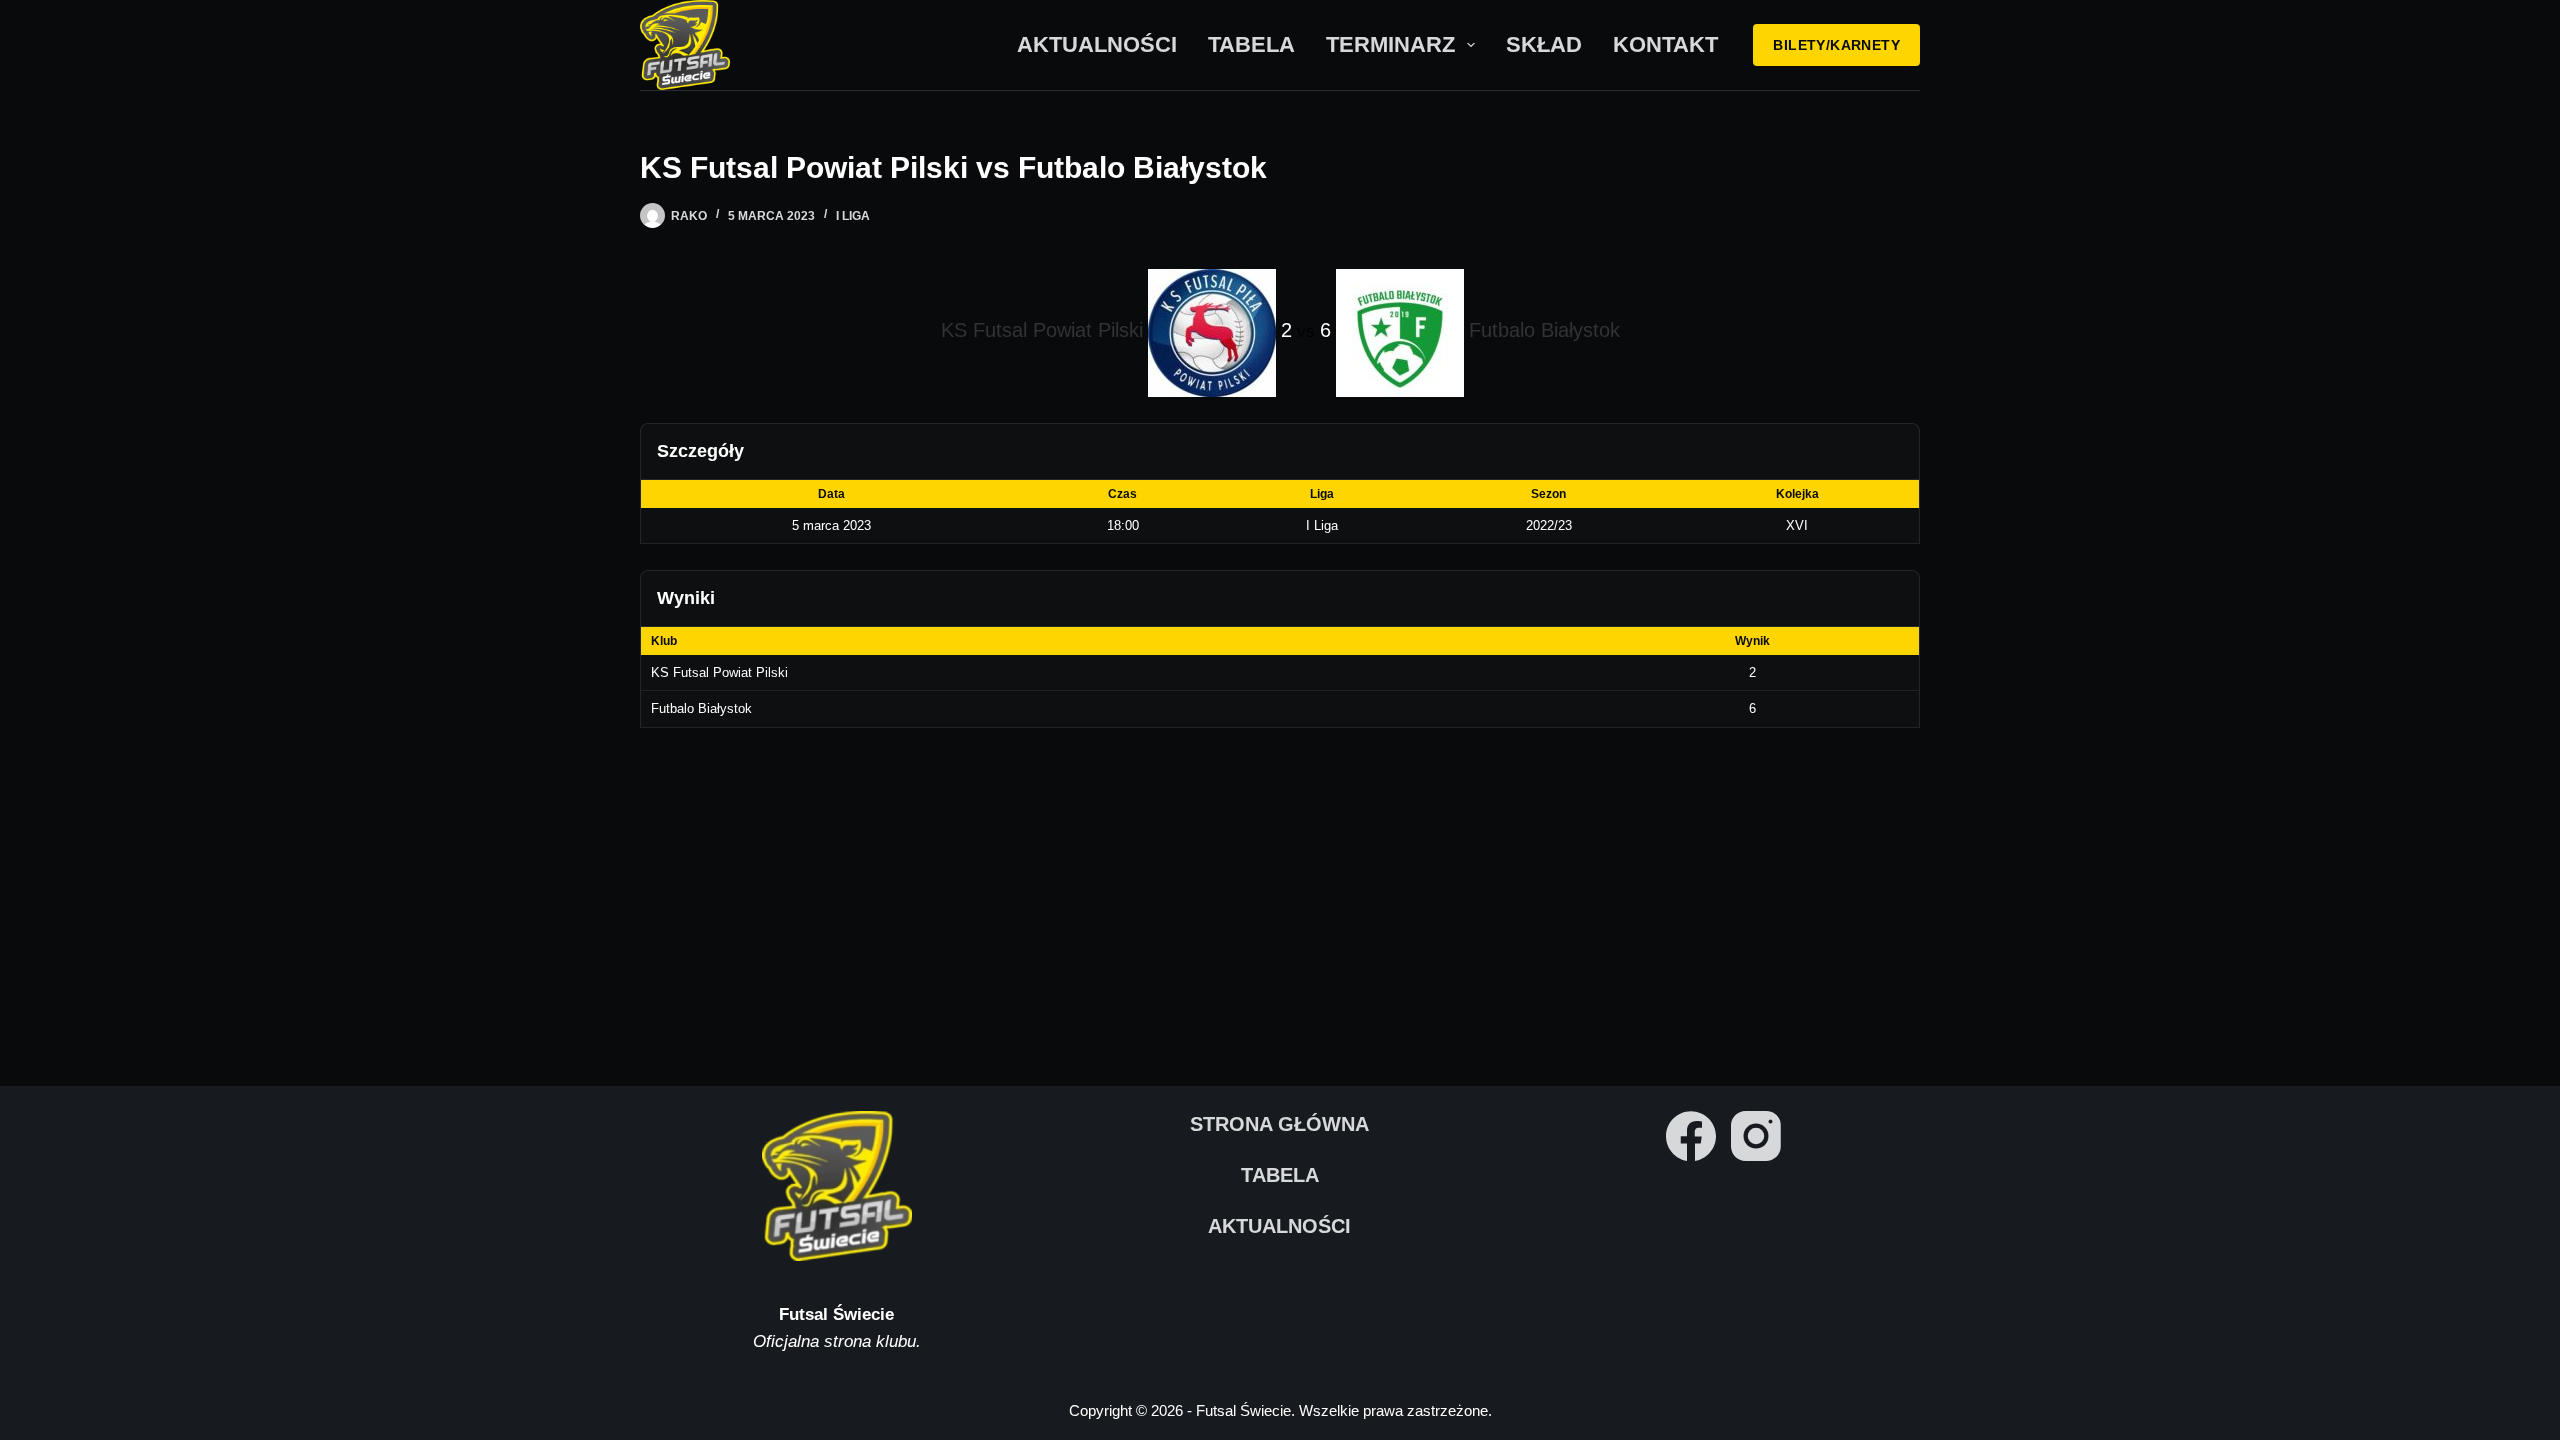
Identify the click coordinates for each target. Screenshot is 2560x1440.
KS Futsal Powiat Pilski (719, 672)
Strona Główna (1279, 1124)
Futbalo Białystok (701, 708)
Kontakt (1665, 44)
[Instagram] (1756, 1136)
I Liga (853, 216)
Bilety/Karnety (1836, 45)
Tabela (1251, 44)
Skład (1544, 44)
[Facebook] (1691, 1136)
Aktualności (1097, 44)
